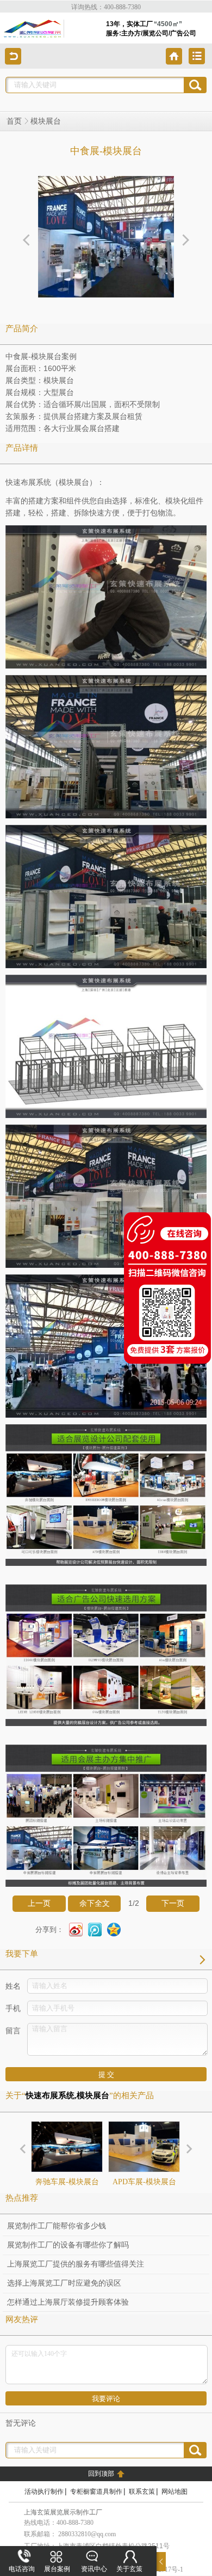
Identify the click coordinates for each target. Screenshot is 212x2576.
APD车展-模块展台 (144, 2182)
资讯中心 (94, 2569)
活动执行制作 (44, 2492)
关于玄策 (129, 2569)
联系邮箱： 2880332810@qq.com (70, 2534)
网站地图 (174, 2492)
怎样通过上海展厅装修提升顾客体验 (68, 2302)
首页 (14, 121)
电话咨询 (22, 2569)
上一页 (39, 1903)
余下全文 (95, 1903)
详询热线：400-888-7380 (106, 7)
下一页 (173, 1903)
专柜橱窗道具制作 (96, 2492)
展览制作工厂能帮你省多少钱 (57, 2226)
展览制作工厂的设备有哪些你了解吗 (68, 2245)
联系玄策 (142, 2492)
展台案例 (57, 2569)
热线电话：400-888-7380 (59, 2523)
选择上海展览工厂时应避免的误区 (64, 2283)
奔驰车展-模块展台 (67, 2182)
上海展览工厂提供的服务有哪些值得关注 (76, 2264)
